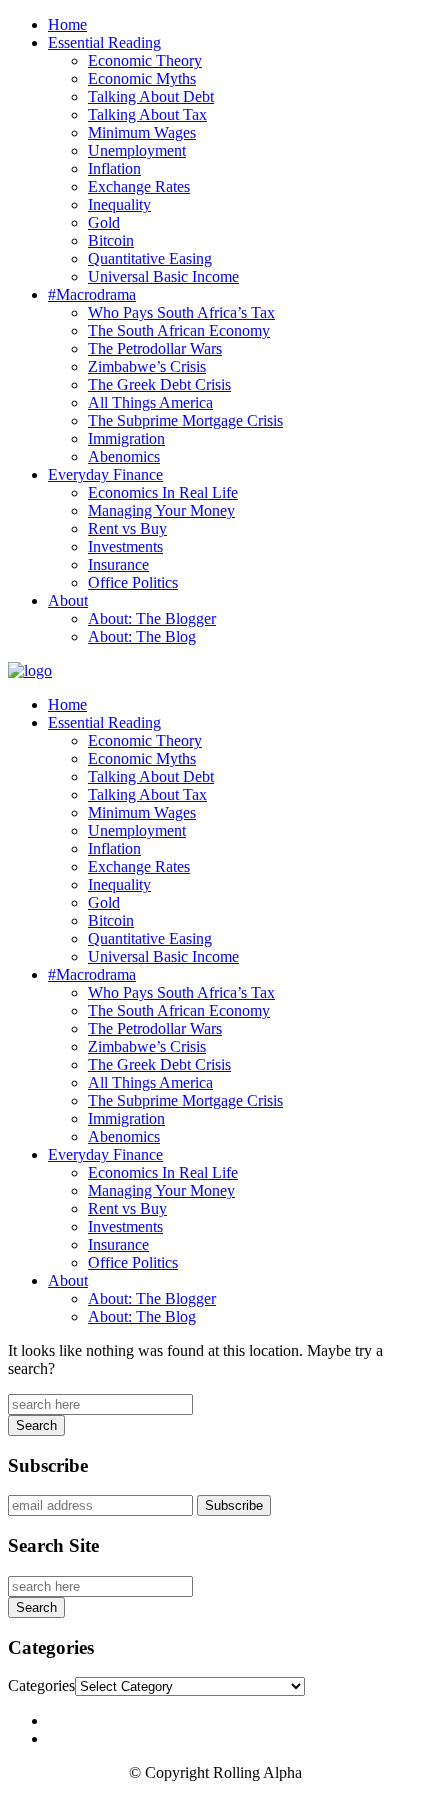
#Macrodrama (92, 294)
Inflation (114, 168)
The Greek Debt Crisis (159, 384)
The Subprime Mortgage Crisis (185, 420)
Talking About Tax (147, 114)
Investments (125, 546)
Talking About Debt (151, 96)
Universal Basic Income (163, 276)
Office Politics (133, 582)
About (68, 600)
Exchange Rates (139, 186)
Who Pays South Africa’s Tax (181, 312)
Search (36, 1425)
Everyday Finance (105, 474)
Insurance (118, 564)
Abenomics (124, 456)
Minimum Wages (142, 132)
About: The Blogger (152, 618)
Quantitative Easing (150, 258)
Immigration (126, 438)
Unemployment (137, 150)
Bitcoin (111, 240)
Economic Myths (142, 78)
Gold (104, 222)
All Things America (150, 402)
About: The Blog (142, 636)
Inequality (119, 204)
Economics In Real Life (163, 492)
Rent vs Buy (127, 528)
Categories (41, 1685)
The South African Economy (179, 330)
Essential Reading (104, 42)
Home (67, 24)
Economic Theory (145, 60)
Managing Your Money (161, 510)
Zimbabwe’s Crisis (147, 366)
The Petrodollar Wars (155, 348)
